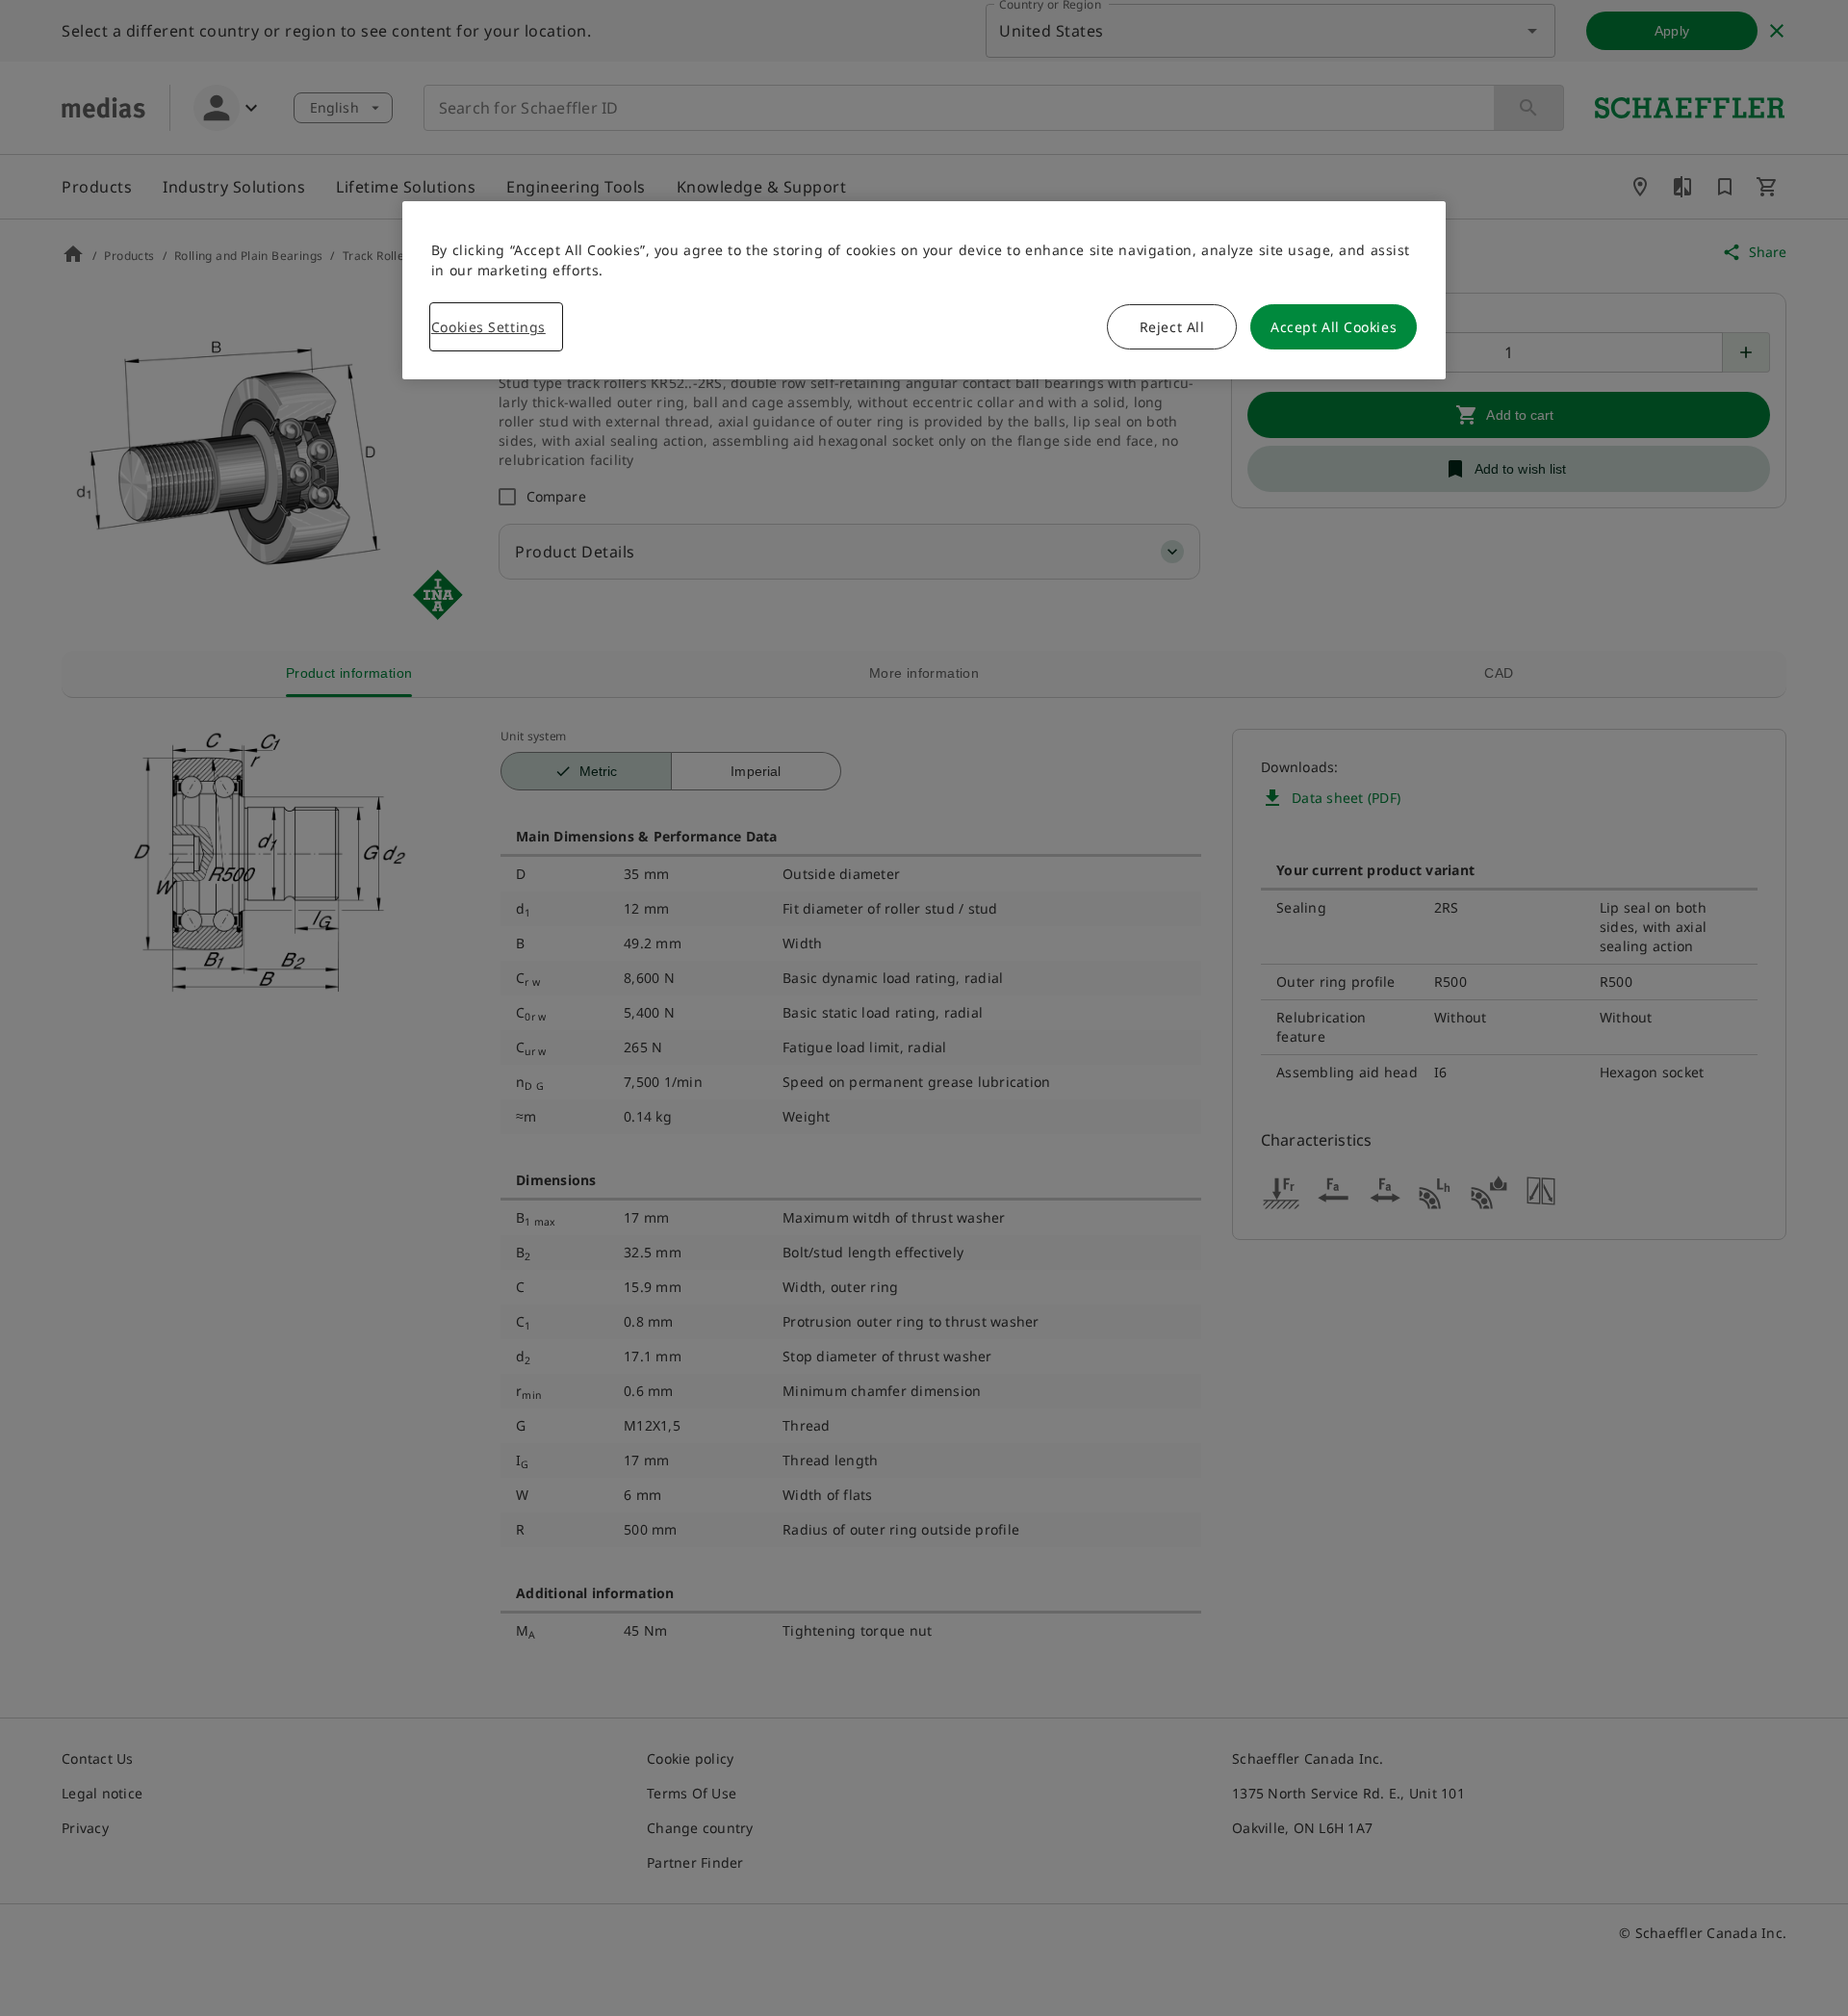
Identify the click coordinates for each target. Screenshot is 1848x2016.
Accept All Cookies (1334, 327)
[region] (924, 290)
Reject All (1172, 327)
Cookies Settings (488, 327)
